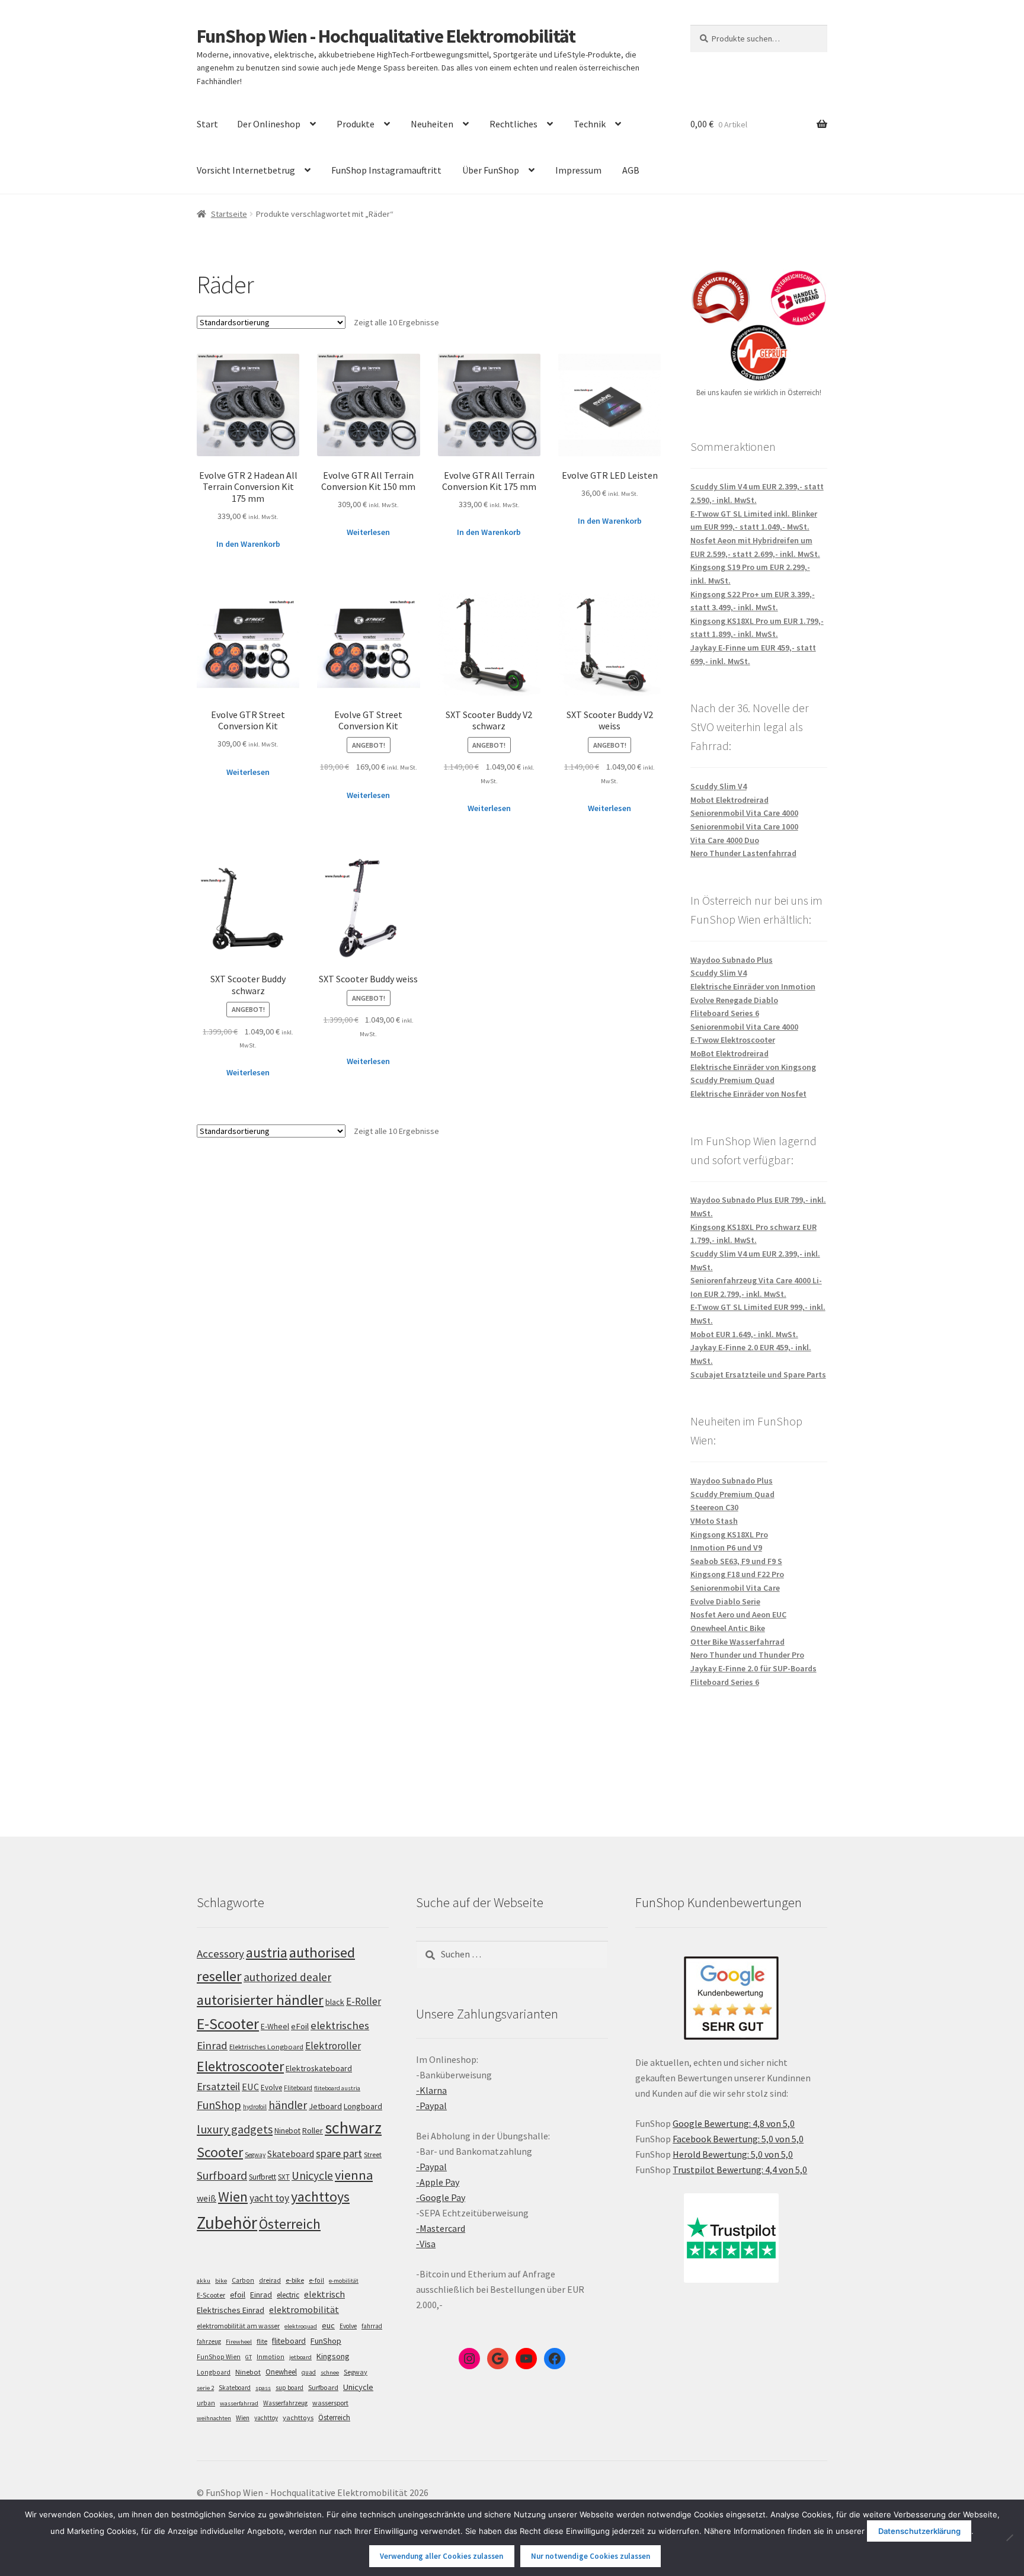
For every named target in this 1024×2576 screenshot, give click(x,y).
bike (221, 2281)
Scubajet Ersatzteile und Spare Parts (758, 1374)
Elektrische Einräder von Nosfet (748, 1094)
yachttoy (266, 2418)
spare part (339, 2153)
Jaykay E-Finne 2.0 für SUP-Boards (753, 1668)
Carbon (243, 2280)
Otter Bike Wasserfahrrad (737, 1642)
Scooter (220, 2152)
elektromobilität (304, 2309)
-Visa (426, 2244)
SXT (284, 2177)
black (335, 2002)
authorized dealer (287, 1977)
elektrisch (324, 2294)
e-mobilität (344, 2281)
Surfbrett (263, 2177)
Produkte (356, 124)
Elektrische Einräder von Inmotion (753, 986)
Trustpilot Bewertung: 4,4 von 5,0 (740, 2170)
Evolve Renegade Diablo (734, 1000)
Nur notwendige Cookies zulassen (591, 2556)
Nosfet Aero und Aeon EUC (738, 1614)
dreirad (270, 2280)
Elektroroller (333, 2046)
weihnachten (214, 2418)
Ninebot (287, 2131)
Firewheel (239, 2342)
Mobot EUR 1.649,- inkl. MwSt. (744, 1334)
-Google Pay (441, 2197)
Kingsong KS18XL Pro (729, 1534)
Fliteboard (298, 2088)
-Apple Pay (438, 2182)
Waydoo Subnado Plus (732, 960)
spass (263, 2388)
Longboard (363, 2106)
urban (206, 2403)
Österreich (290, 2224)
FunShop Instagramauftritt (386, 170)
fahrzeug (209, 2341)
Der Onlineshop (269, 124)
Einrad (261, 2295)
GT (249, 2357)
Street (373, 2154)
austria (267, 1952)
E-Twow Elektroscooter (733, 1040)
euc (328, 2325)
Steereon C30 (714, 1507)
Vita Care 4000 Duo (725, 840)
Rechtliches (513, 124)
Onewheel (281, 2372)
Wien (233, 2197)
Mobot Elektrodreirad (729, 800)
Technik (590, 124)
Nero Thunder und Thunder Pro (747, 1655)
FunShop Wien (219, 2357)
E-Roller (364, 2001)
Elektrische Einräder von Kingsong (753, 1067)
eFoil (300, 2026)
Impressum (578, 170)
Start (207, 124)
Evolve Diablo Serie (725, 1601)
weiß (207, 2198)
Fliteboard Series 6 (725, 1013)
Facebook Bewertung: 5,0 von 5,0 (738, 2139)
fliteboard (289, 2341)
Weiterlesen (368, 532)
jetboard (300, 2357)
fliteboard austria (337, 2088)
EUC (250, 2087)
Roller (313, 2130)
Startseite (229, 214)
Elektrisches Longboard (266, 2047)
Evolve (271, 2088)
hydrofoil (255, 2107)
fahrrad (372, 2326)
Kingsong (333, 2356)
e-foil (316, 2280)
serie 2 (205, 2388)
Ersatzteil (218, 2086)
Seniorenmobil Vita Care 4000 (744, 813)
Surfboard (222, 2175)
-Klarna (431, 2090)
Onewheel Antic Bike (728, 1628)
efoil (238, 2295)
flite (262, 2341)
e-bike (295, 2280)
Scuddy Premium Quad (732, 1080)
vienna (354, 2175)
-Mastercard (441, 2228)
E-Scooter (228, 2024)
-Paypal (431, 2106)
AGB (631, 170)
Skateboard (291, 2154)
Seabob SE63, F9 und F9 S (736, 1561)
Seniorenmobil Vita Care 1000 (744, 826)
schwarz (353, 2128)
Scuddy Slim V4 (719, 786)
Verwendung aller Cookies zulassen (441, 2556)
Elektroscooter (240, 2066)
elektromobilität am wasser (238, 2326)
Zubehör (227, 2223)
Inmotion (271, 2357)
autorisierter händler (260, 2000)
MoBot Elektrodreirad (729, 1053)
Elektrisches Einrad (231, 2310)
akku (204, 2281)
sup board (289, 2388)
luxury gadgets (235, 2129)
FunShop (219, 2105)
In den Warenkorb (248, 544)
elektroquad (301, 2326)
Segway (255, 2155)
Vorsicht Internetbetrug (246, 170)
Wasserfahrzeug (285, 2403)
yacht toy (269, 2198)
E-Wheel (275, 2026)
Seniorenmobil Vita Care (735, 1588)
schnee (330, 2372)
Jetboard (325, 2106)
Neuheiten (432, 124)
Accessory (220, 1954)
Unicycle (312, 2175)
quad (309, 2372)
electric (288, 2295)
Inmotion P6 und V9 (726, 1547)
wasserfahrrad (239, 2403)
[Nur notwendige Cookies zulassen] (1009, 2537)
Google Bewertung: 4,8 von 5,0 (734, 2123)
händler (288, 2105)
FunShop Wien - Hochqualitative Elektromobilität (386, 36)
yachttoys (320, 2197)
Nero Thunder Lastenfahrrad (743, 853)
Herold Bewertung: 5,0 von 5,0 (733, 2154)
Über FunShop (491, 170)
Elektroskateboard (319, 2068)
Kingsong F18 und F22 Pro (737, 1574)
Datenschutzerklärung (919, 2531)
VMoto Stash (714, 1521)
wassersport (330, 2403)
